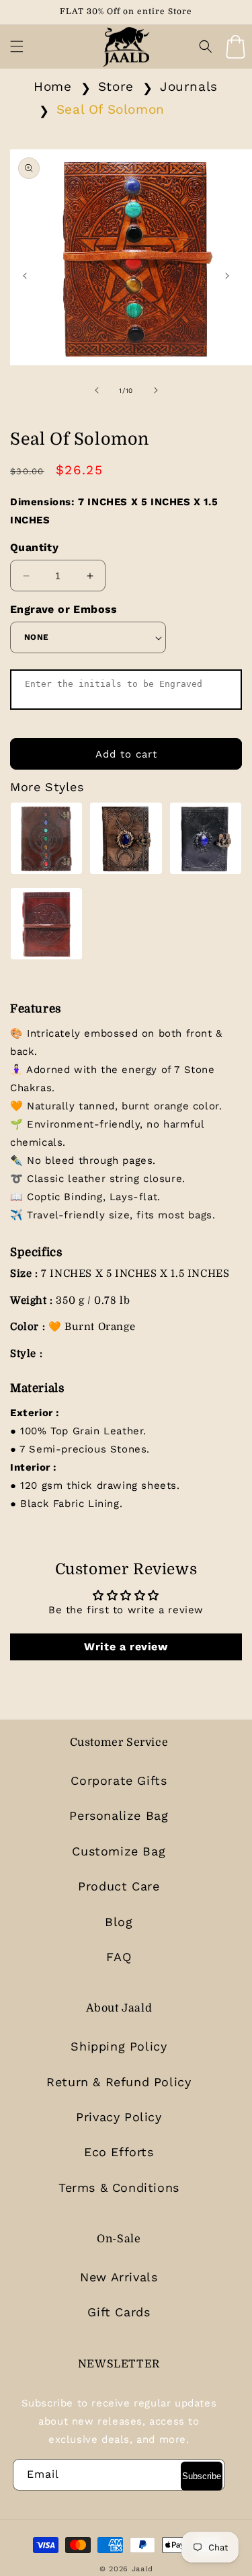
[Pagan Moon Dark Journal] (206, 841)
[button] (17, 46)
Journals (189, 86)
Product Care (119, 1886)
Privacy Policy (119, 2117)
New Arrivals (119, 2277)
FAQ (119, 1957)
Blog (119, 1922)
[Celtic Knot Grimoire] (46, 927)
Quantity (34, 547)
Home (52, 86)
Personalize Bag (119, 1815)
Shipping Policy (119, 2046)
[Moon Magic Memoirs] (126, 841)
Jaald (142, 2569)
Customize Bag (119, 1851)
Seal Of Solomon (111, 109)
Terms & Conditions (119, 2187)
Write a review (126, 1647)
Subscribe (202, 2476)
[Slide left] (97, 390)
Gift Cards (119, 2312)
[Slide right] (156, 390)
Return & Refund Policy (119, 2082)
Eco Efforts (119, 2152)
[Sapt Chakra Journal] (46, 841)
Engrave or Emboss (64, 609)
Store (116, 86)
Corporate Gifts (119, 1780)
